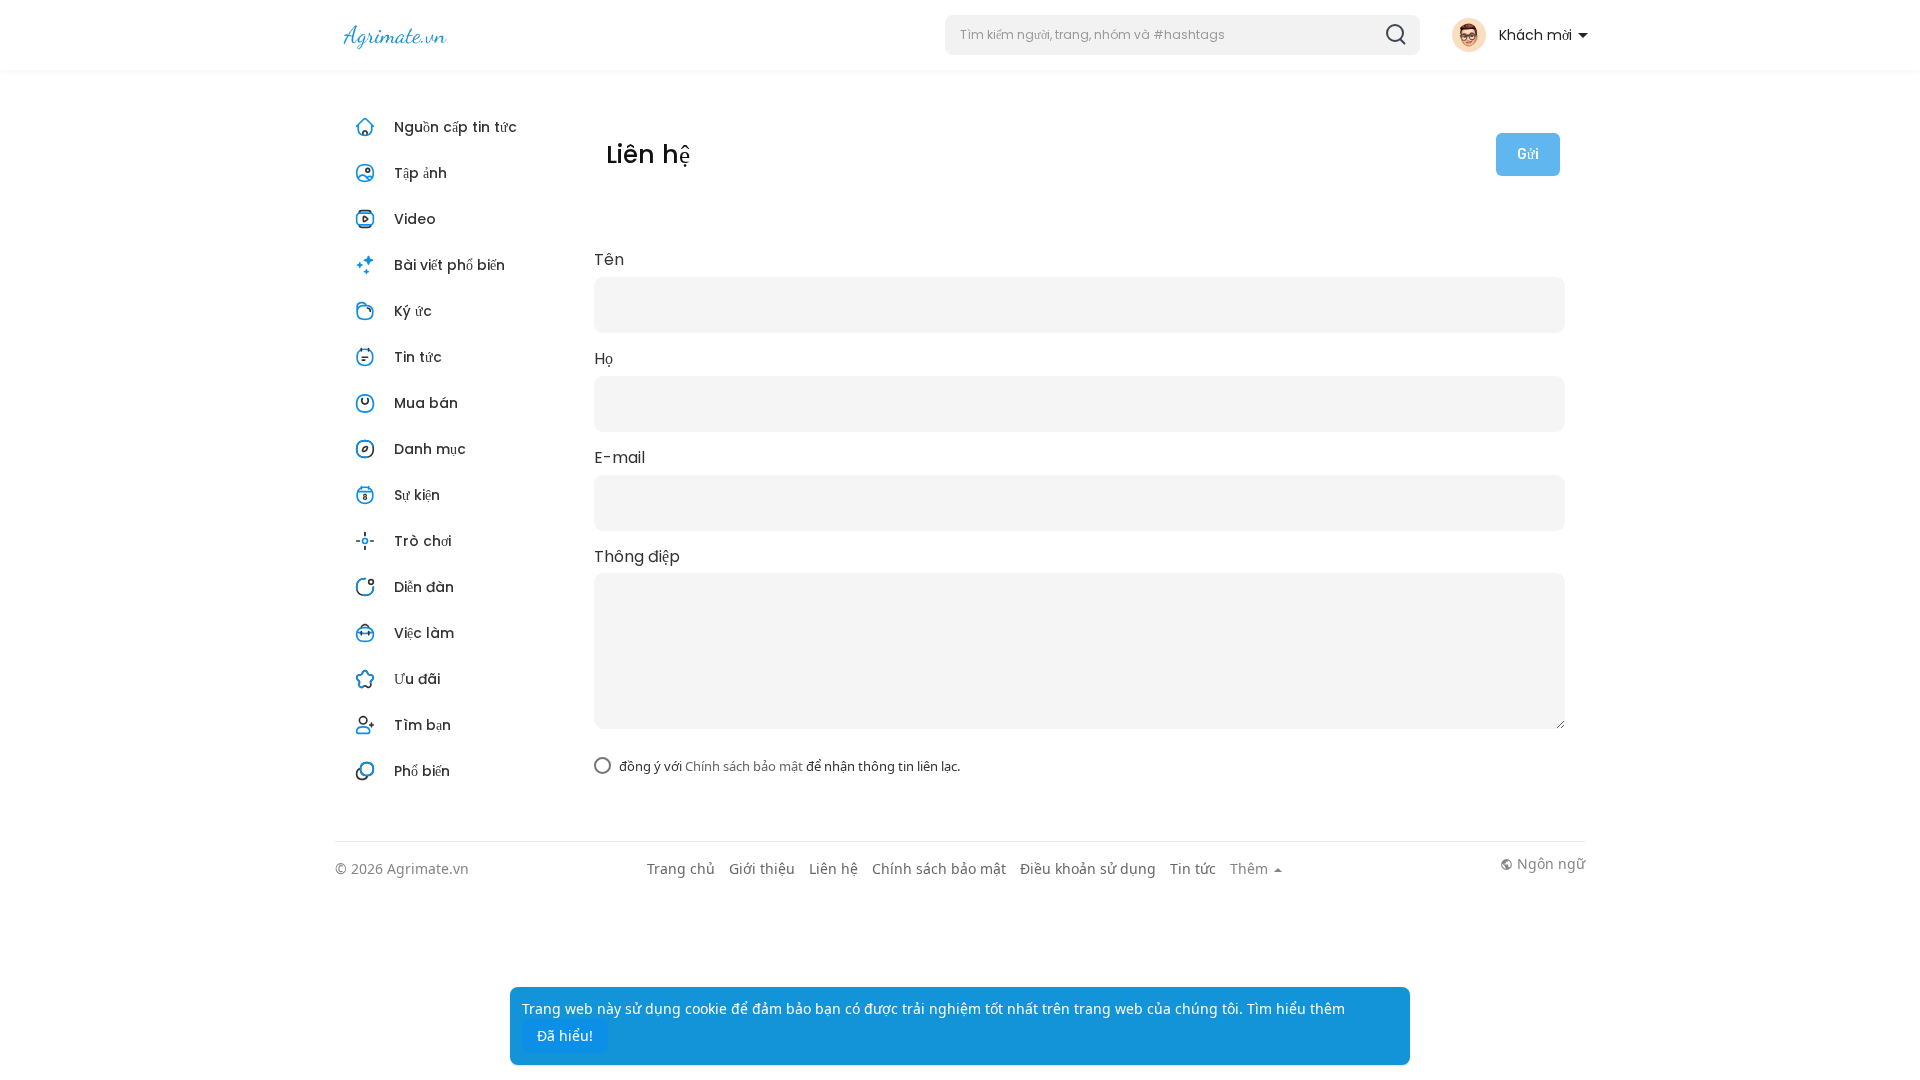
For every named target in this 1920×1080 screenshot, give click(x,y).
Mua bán (426, 403)
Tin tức (418, 357)
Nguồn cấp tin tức (455, 127)
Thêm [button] (1251, 869)
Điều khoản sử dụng (1088, 868)
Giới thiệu (762, 868)
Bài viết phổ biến (449, 265)
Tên (609, 260)
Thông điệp (637, 557)
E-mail (619, 458)
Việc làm (424, 633)
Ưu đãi (417, 679)
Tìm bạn (422, 725)
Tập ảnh (420, 173)
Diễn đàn (424, 587)
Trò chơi (422, 541)
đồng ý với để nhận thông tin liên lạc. (789, 766)
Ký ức (413, 311)
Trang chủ (681, 868)
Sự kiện (417, 495)
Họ (603, 359)
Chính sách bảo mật (744, 766)
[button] (1182, 35)
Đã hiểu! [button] (565, 1035)
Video (413, 219)
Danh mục (430, 449)
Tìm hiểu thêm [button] (1296, 1008)
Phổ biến (422, 771)
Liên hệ (833, 868)
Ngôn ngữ (1549, 864)
